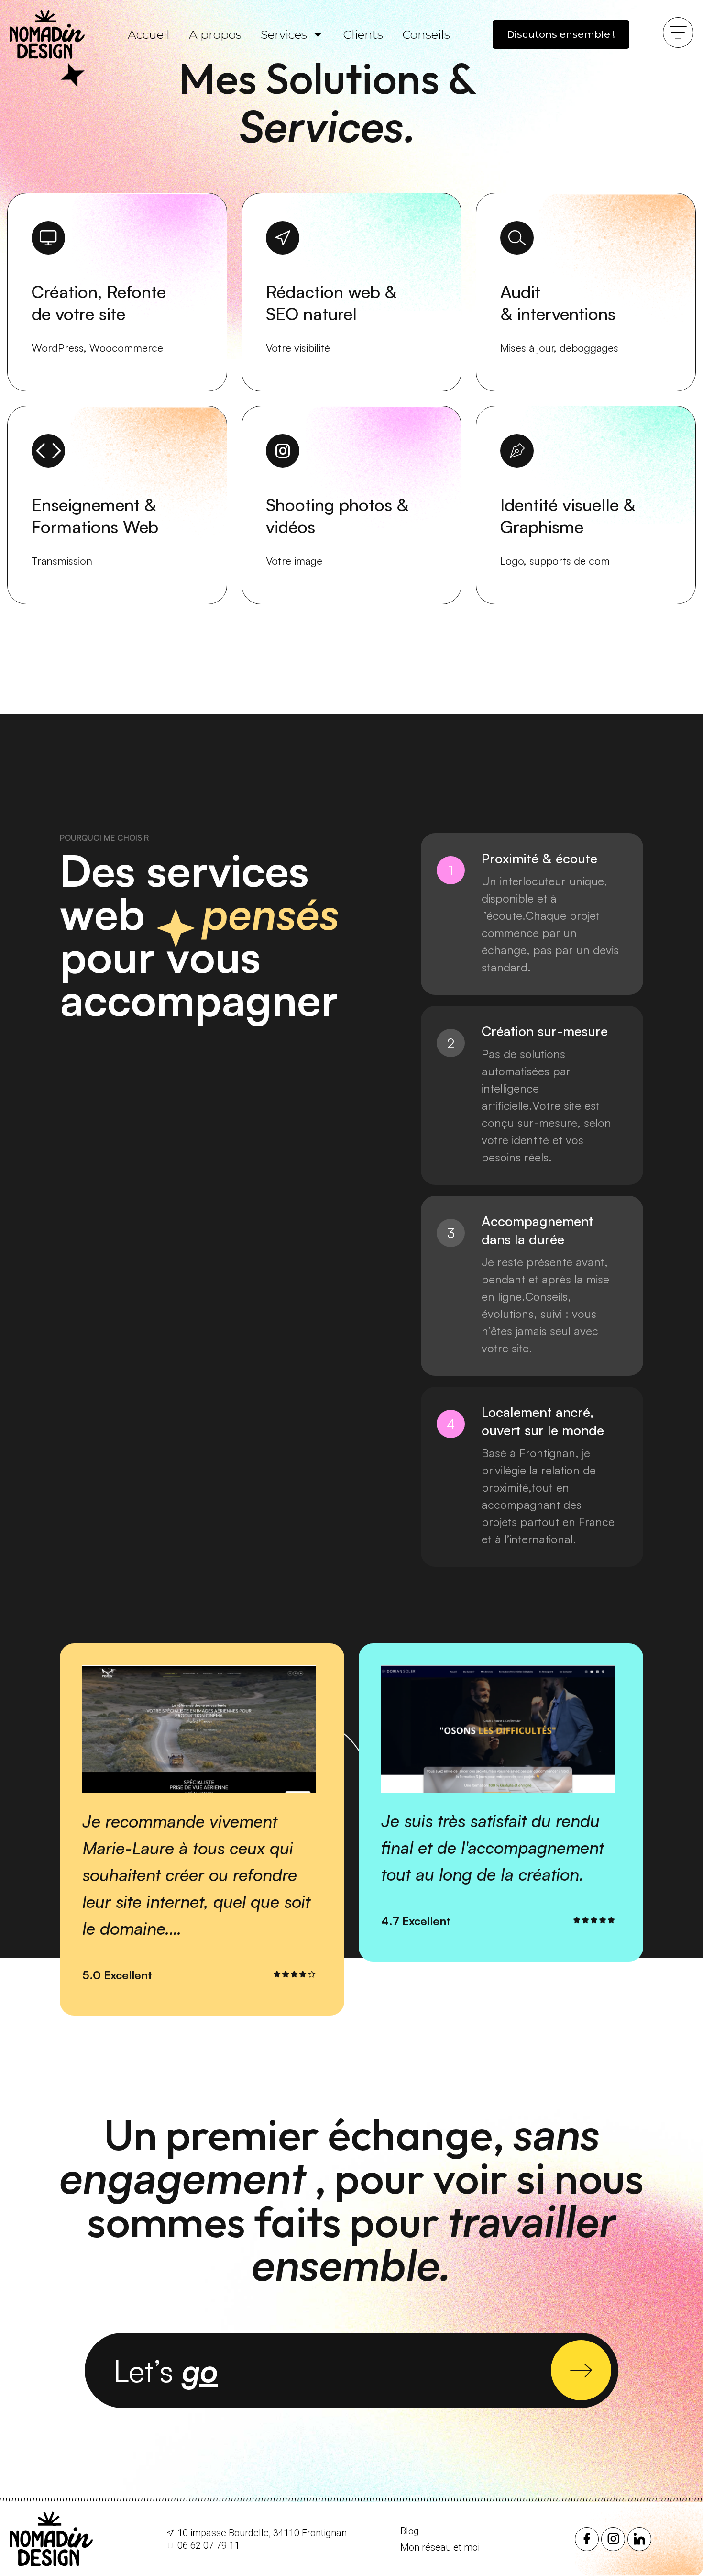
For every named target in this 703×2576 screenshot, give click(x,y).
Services (284, 34)
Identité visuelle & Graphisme (568, 516)
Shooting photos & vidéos (337, 516)
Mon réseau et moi (440, 2547)
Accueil (149, 34)
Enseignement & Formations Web (95, 516)
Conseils (426, 34)
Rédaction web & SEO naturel (331, 303)
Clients (363, 34)
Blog (410, 2531)
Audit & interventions (558, 303)
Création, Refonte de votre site (99, 303)
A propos (215, 34)
